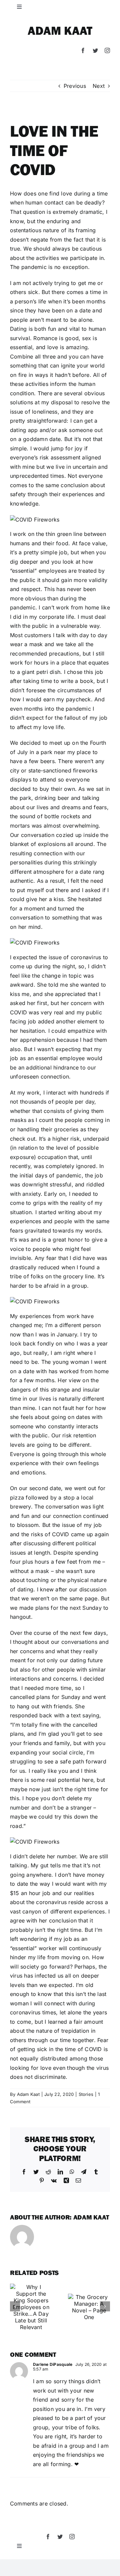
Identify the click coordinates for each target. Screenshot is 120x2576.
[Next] (105, 2306)
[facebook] (83, 50)
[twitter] (95, 50)
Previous (75, 86)
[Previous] (15, 2306)
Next (99, 86)
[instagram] (107, 50)
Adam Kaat (60, 30)
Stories (86, 2094)
